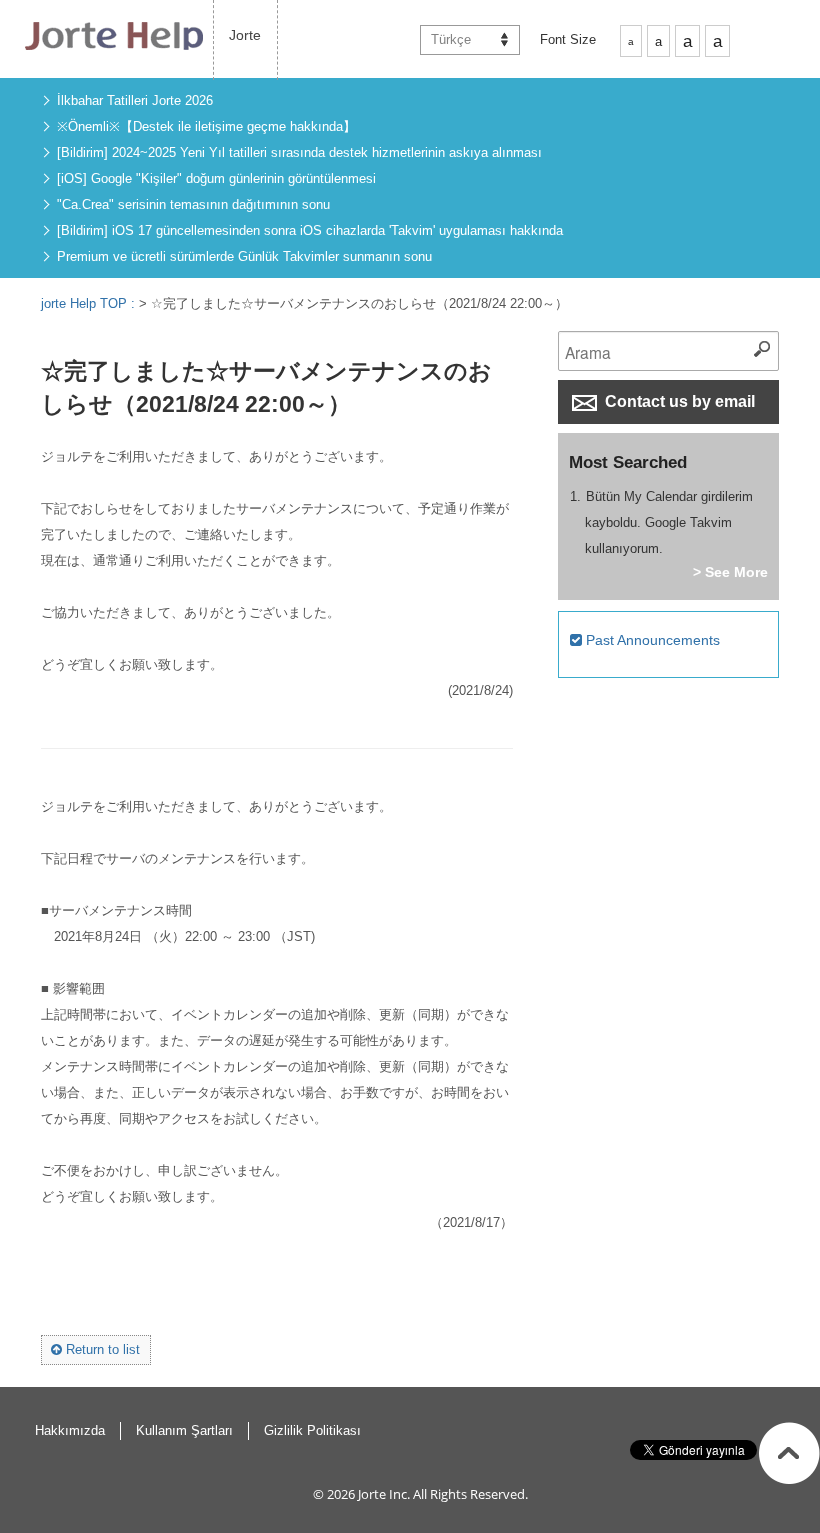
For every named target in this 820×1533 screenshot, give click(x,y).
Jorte (245, 35)
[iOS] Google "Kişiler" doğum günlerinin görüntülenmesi (216, 178)
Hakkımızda (70, 1430)
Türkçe (451, 39)
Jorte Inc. (384, 1494)
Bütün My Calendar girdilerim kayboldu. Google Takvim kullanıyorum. (669, 522)
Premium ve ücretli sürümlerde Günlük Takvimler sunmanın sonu (244, 256)
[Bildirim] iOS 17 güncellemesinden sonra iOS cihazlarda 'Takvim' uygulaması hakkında (310, 230)
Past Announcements (651, 640)
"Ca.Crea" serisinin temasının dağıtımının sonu (193, 204)
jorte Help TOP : (90, 303)
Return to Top (789, 1453)
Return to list (101, 1349)
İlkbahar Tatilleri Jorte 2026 (135, 100)
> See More (730, 572)
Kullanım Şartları (184, 1430)
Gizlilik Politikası (312, 1430)
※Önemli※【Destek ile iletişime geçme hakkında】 (206, 126)
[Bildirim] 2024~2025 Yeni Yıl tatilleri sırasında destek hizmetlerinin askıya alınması (299, 152)
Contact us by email (678, 401)
